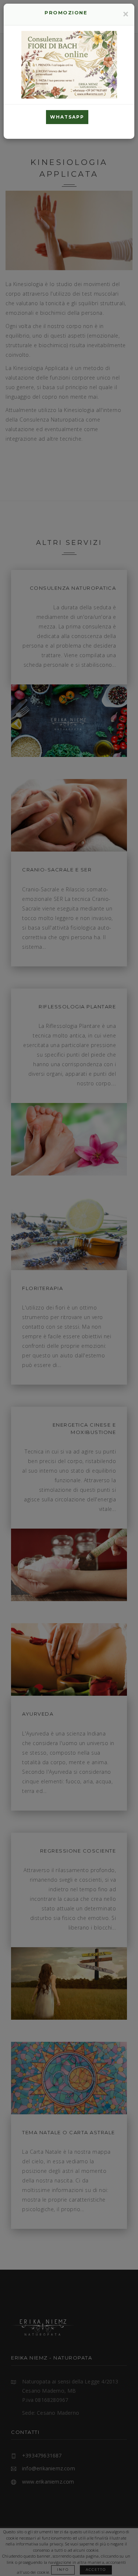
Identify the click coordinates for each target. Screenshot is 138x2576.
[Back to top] (127, 2565)
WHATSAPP (67, 117)
